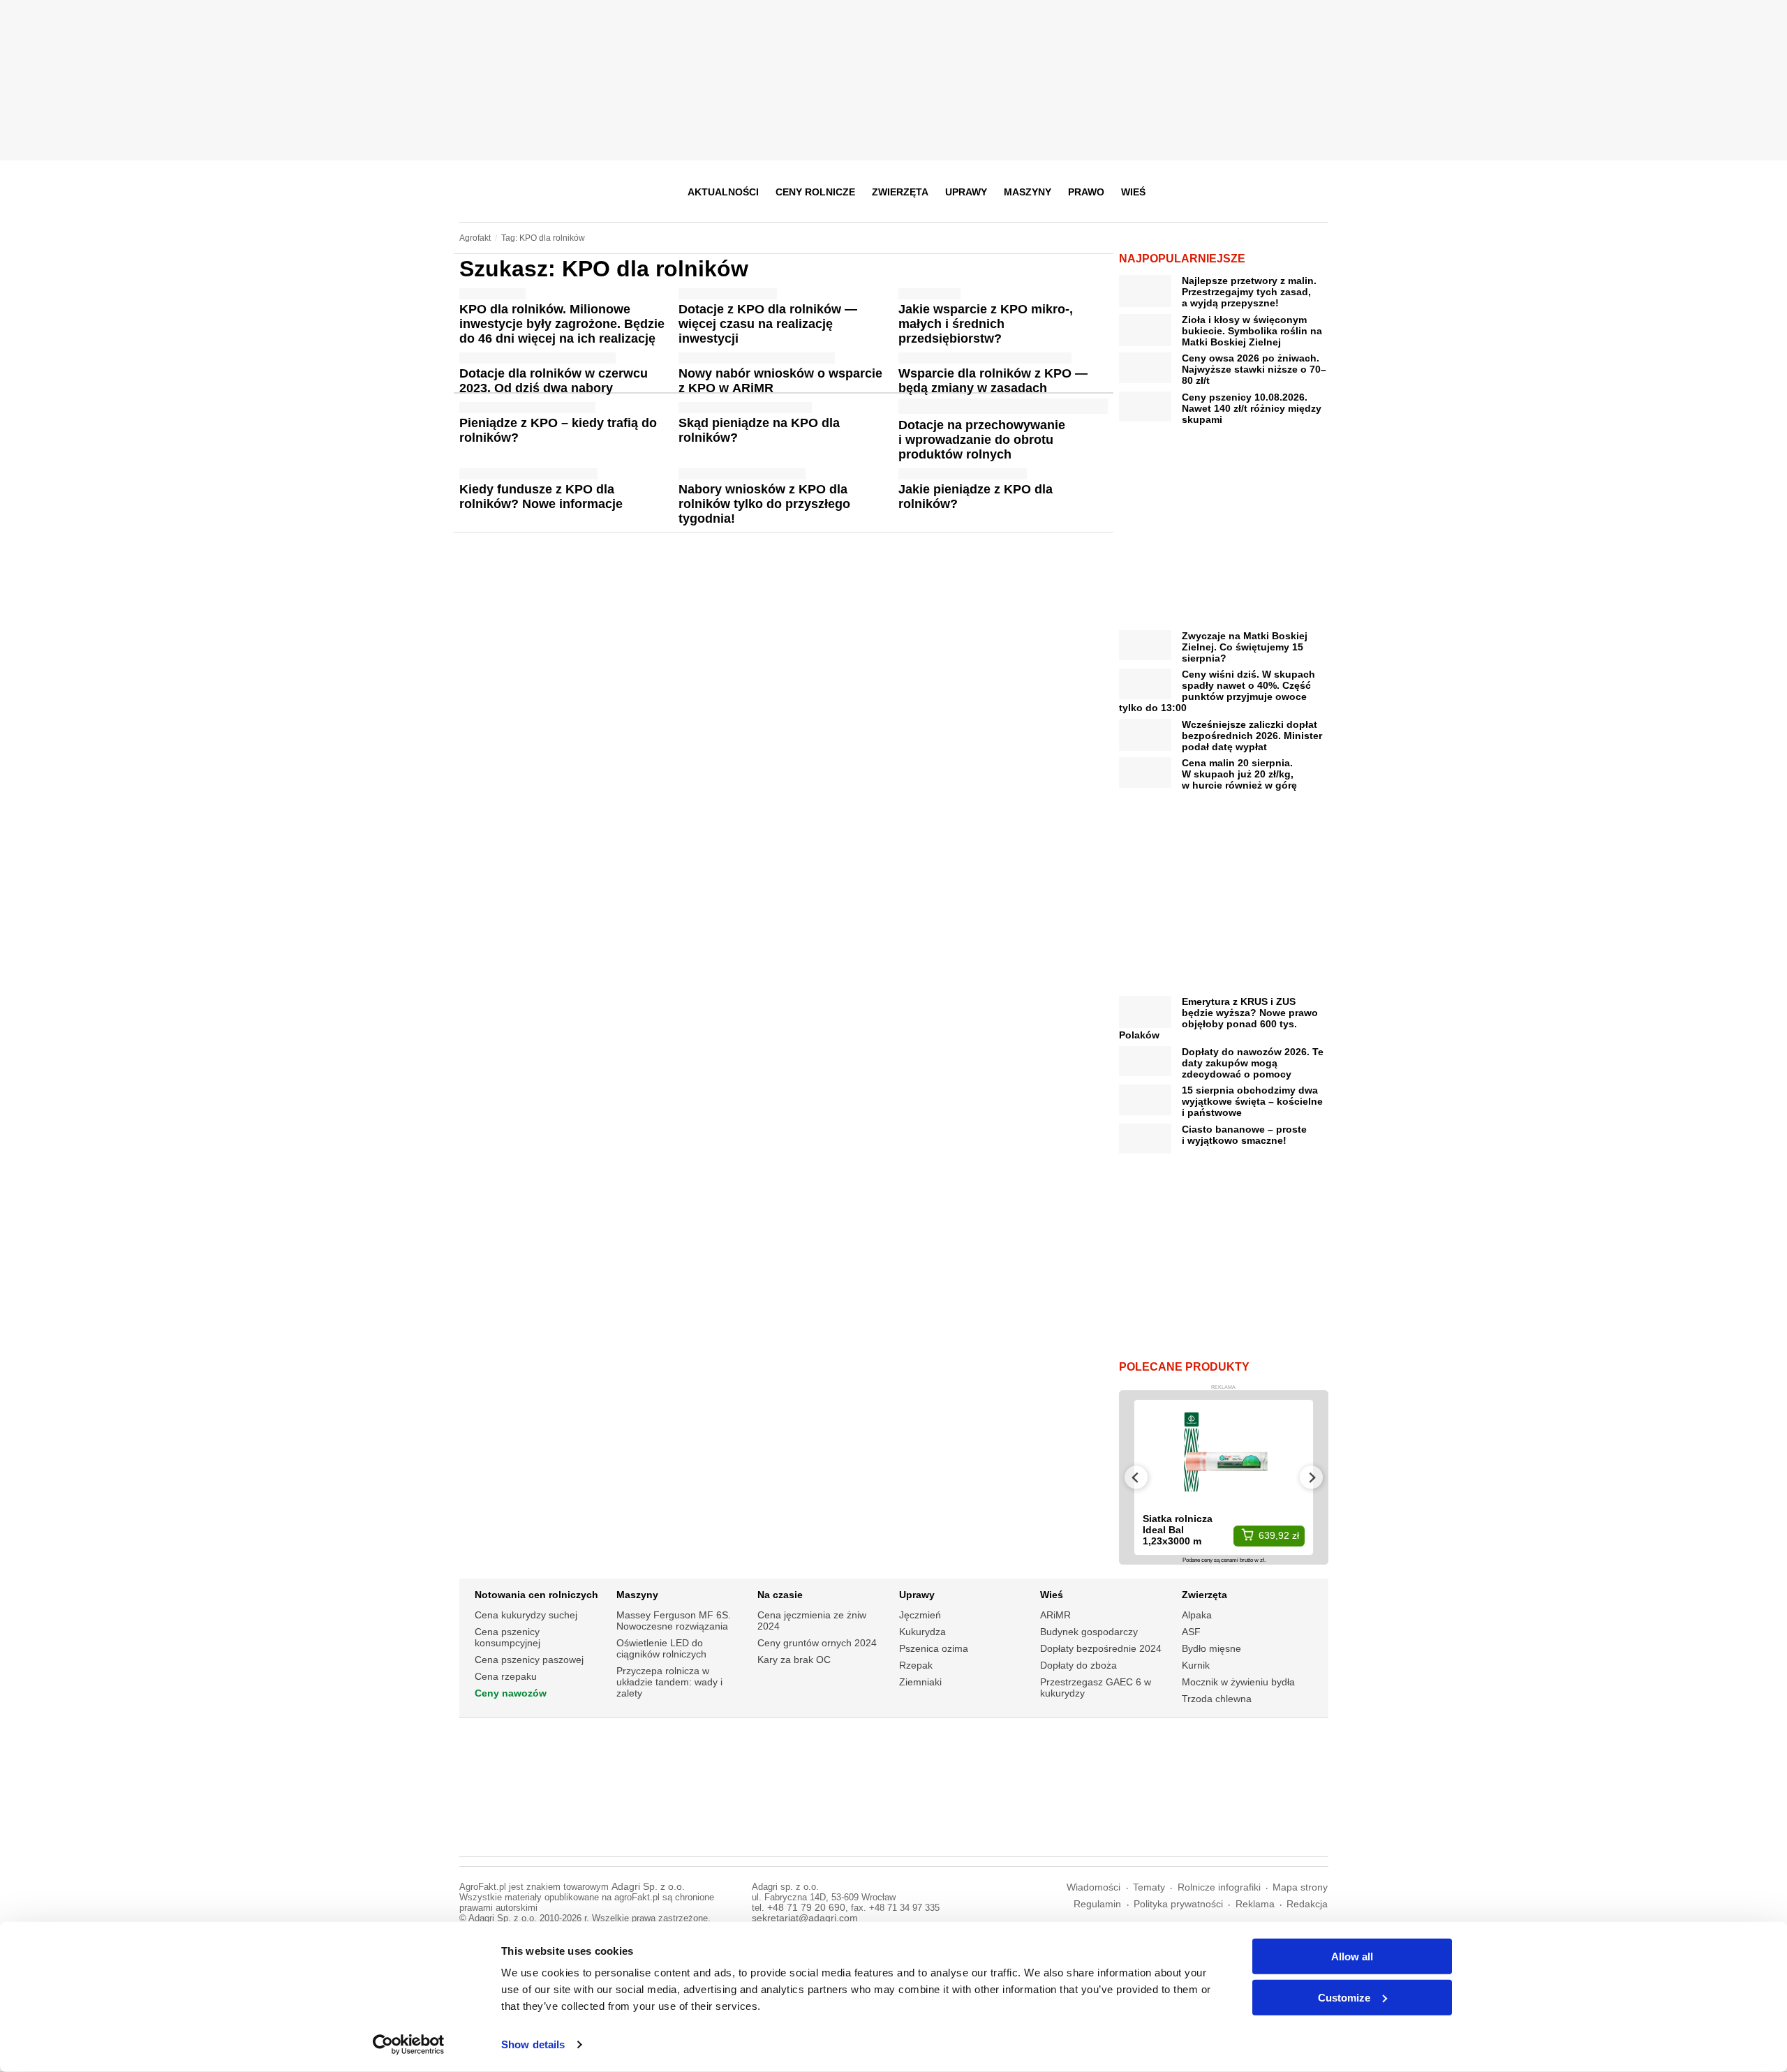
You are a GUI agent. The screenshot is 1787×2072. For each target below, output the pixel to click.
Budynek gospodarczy (1089, 1632)
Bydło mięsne (1211, 1648)
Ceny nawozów (511, 1693)
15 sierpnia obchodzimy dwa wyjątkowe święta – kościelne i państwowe (1252, 1101)
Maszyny (1028, 192)
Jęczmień (920, 1615)
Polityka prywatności (1178, 1904)
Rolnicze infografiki (1219, 1887)
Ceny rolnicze (815, 192)
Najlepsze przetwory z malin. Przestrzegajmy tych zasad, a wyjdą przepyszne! (1249, 292)
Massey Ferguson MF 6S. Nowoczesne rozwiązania (674, 1620)
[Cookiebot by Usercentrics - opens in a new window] (409, 2045)
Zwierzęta (900, 192)
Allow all (1352, 1957)
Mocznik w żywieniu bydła (1238, 1682)
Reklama (1255, 1904)
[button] (1313, 192)
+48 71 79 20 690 (806, 1908)
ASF (1191, 1632)
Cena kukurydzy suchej (526, 1615)
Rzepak (916, 1665)
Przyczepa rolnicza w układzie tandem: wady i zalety (669, 1682)
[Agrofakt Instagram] (1248, 192)
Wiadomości (1093, 1887)
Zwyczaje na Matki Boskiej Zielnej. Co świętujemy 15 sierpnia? (1245, 647)
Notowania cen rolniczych (536, 1595)
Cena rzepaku (506, 1676)
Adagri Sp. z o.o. (648, 1887)
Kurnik (1196, 1665)
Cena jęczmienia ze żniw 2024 (812, 1620)
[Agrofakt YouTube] (1282, 192)
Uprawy (966, 192)
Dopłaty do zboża (1078, 1665)
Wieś (1133, 192)
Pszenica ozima (934, 1648)
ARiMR (1055, 1615)
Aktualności (723, 192)
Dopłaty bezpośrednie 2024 (1101, 1648)
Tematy (1149, 1887)
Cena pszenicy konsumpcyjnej (507, 1637)
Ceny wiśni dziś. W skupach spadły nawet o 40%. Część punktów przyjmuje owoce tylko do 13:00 (1217, 691)
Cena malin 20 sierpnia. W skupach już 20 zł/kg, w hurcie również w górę (1239, 774)
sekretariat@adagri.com (805, 1918)
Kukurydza (922, 1632)
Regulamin (1097, 1904)
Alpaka (1197, 1615)
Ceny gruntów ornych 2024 (817, 1643)
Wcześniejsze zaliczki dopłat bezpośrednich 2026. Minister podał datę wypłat (1252, 736)
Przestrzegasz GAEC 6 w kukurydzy (1096, 1687)
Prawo (1086, 192)
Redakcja (1307, 1904)
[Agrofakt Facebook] (1214, 192)
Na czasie (780, 1595)
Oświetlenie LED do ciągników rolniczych (661, 1648)
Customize (1344, 1997)
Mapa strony (1300, 1887)
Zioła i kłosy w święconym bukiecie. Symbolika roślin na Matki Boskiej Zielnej (1252, 331)
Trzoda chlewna (1217, 1699)
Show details (533, 2044)
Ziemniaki (920, 1682)
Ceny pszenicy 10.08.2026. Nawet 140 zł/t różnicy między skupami (1252, 408)
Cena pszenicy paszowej (529, 1660)
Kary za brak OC (794, 1660)
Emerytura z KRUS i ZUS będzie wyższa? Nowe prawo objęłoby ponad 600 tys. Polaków (1218, 1018)
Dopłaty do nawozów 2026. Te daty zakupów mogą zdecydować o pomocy (1253, 1063)
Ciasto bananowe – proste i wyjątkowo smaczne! (1244, 1135)
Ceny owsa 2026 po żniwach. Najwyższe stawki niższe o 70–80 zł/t (1254, 369)
